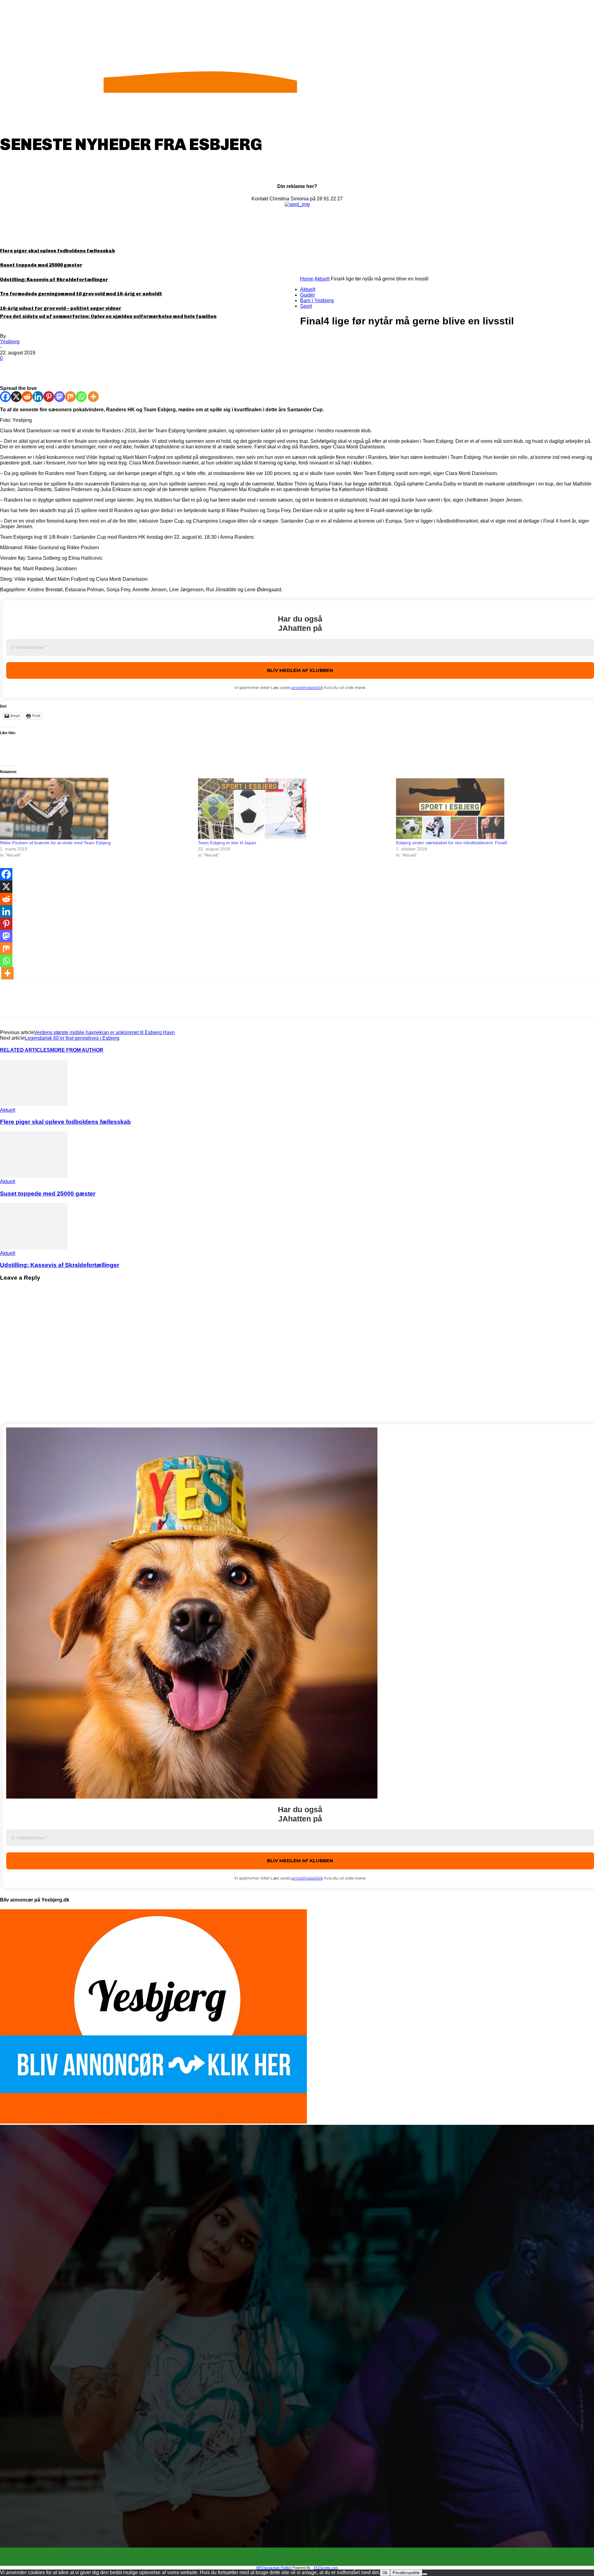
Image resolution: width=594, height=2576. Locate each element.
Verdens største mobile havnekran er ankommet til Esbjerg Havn (104, 1032)
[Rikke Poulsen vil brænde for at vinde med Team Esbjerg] (96, 809)
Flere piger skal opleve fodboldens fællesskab (58, 251)
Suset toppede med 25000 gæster (41, 265)
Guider (308, 295)
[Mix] (70, 397)
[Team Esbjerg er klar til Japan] (294, 809)
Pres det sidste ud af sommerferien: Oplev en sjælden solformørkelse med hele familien (108, 316)
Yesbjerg (10, 342)
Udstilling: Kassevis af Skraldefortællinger (54, 280)
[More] (100, 368)
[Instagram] (303, 2557)
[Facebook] (10, 368)
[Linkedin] (38, 397)
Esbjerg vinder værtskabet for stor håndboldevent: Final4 (452, 843)
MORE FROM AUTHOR (77, 1050)
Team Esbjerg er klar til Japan (227, 843)
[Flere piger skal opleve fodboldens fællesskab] (34, 1104)
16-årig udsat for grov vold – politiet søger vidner (61, 308)
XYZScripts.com (326, 2568)
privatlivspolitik (307, 687)
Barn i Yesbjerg (317, 300)
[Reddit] (27, 397)
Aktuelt (322, 279)
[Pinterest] (55, 368)
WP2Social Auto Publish (274, 2568)
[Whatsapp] (81, 397)
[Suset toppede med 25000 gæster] (34, 1176)
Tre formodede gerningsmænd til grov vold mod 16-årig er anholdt (81, 294)
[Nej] (425, 2574)
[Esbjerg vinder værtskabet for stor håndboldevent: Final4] (492, 809)
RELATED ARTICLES (25, 1050)
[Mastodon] (60, 397)
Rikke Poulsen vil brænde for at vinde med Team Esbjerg (55, 843)
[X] (32, 368)
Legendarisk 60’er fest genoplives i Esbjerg (72, 1038)
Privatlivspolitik (406, 2573)
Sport (306, 306)
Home (307, 279)
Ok (385, 2573)
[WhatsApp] (77, 368)
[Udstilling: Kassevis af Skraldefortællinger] (34, 1248)
